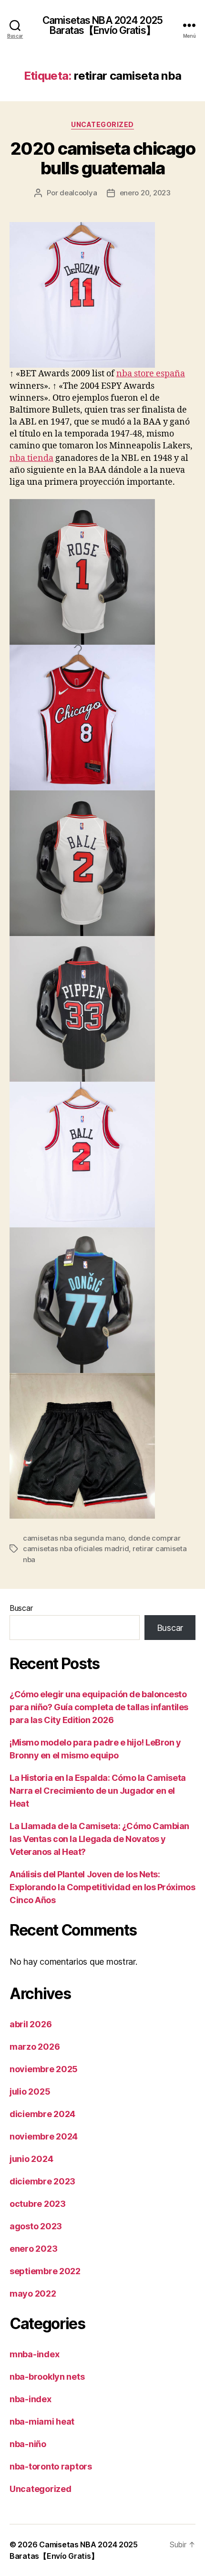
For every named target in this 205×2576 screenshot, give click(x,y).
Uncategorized (102, 124)
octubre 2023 (38, 2204)
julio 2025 (30, 2092)
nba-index (31, 2399)
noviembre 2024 (44, 2136)
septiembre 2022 (45, 2271)
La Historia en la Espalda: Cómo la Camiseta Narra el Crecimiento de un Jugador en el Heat (98, 1791)
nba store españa (151, 374)
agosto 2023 (36, 2226)
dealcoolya (78, 193)
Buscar (21, 1608)
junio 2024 (31, 2159)
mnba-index (34, 2354)
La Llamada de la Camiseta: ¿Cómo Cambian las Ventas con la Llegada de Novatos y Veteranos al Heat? (99, 1839)
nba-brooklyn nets (47, 2377)
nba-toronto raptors (51, 2466)
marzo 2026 (35, 2047)
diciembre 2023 (42, 2181)
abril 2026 (31, 2024)
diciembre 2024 (42, 2114)
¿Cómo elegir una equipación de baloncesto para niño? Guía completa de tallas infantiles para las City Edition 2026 (99, 1707)
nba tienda (31, 458)
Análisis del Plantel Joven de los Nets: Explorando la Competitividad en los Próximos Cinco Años (102, 1887)
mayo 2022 (33, 2294)
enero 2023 (33, 2249)
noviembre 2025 (44, 2069)
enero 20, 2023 (145, 193)
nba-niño (28, 2444)
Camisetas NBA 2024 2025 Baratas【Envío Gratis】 (102, 25)
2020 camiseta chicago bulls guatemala (103, 158)
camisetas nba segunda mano (74, 1538)
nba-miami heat (42, 2422)
